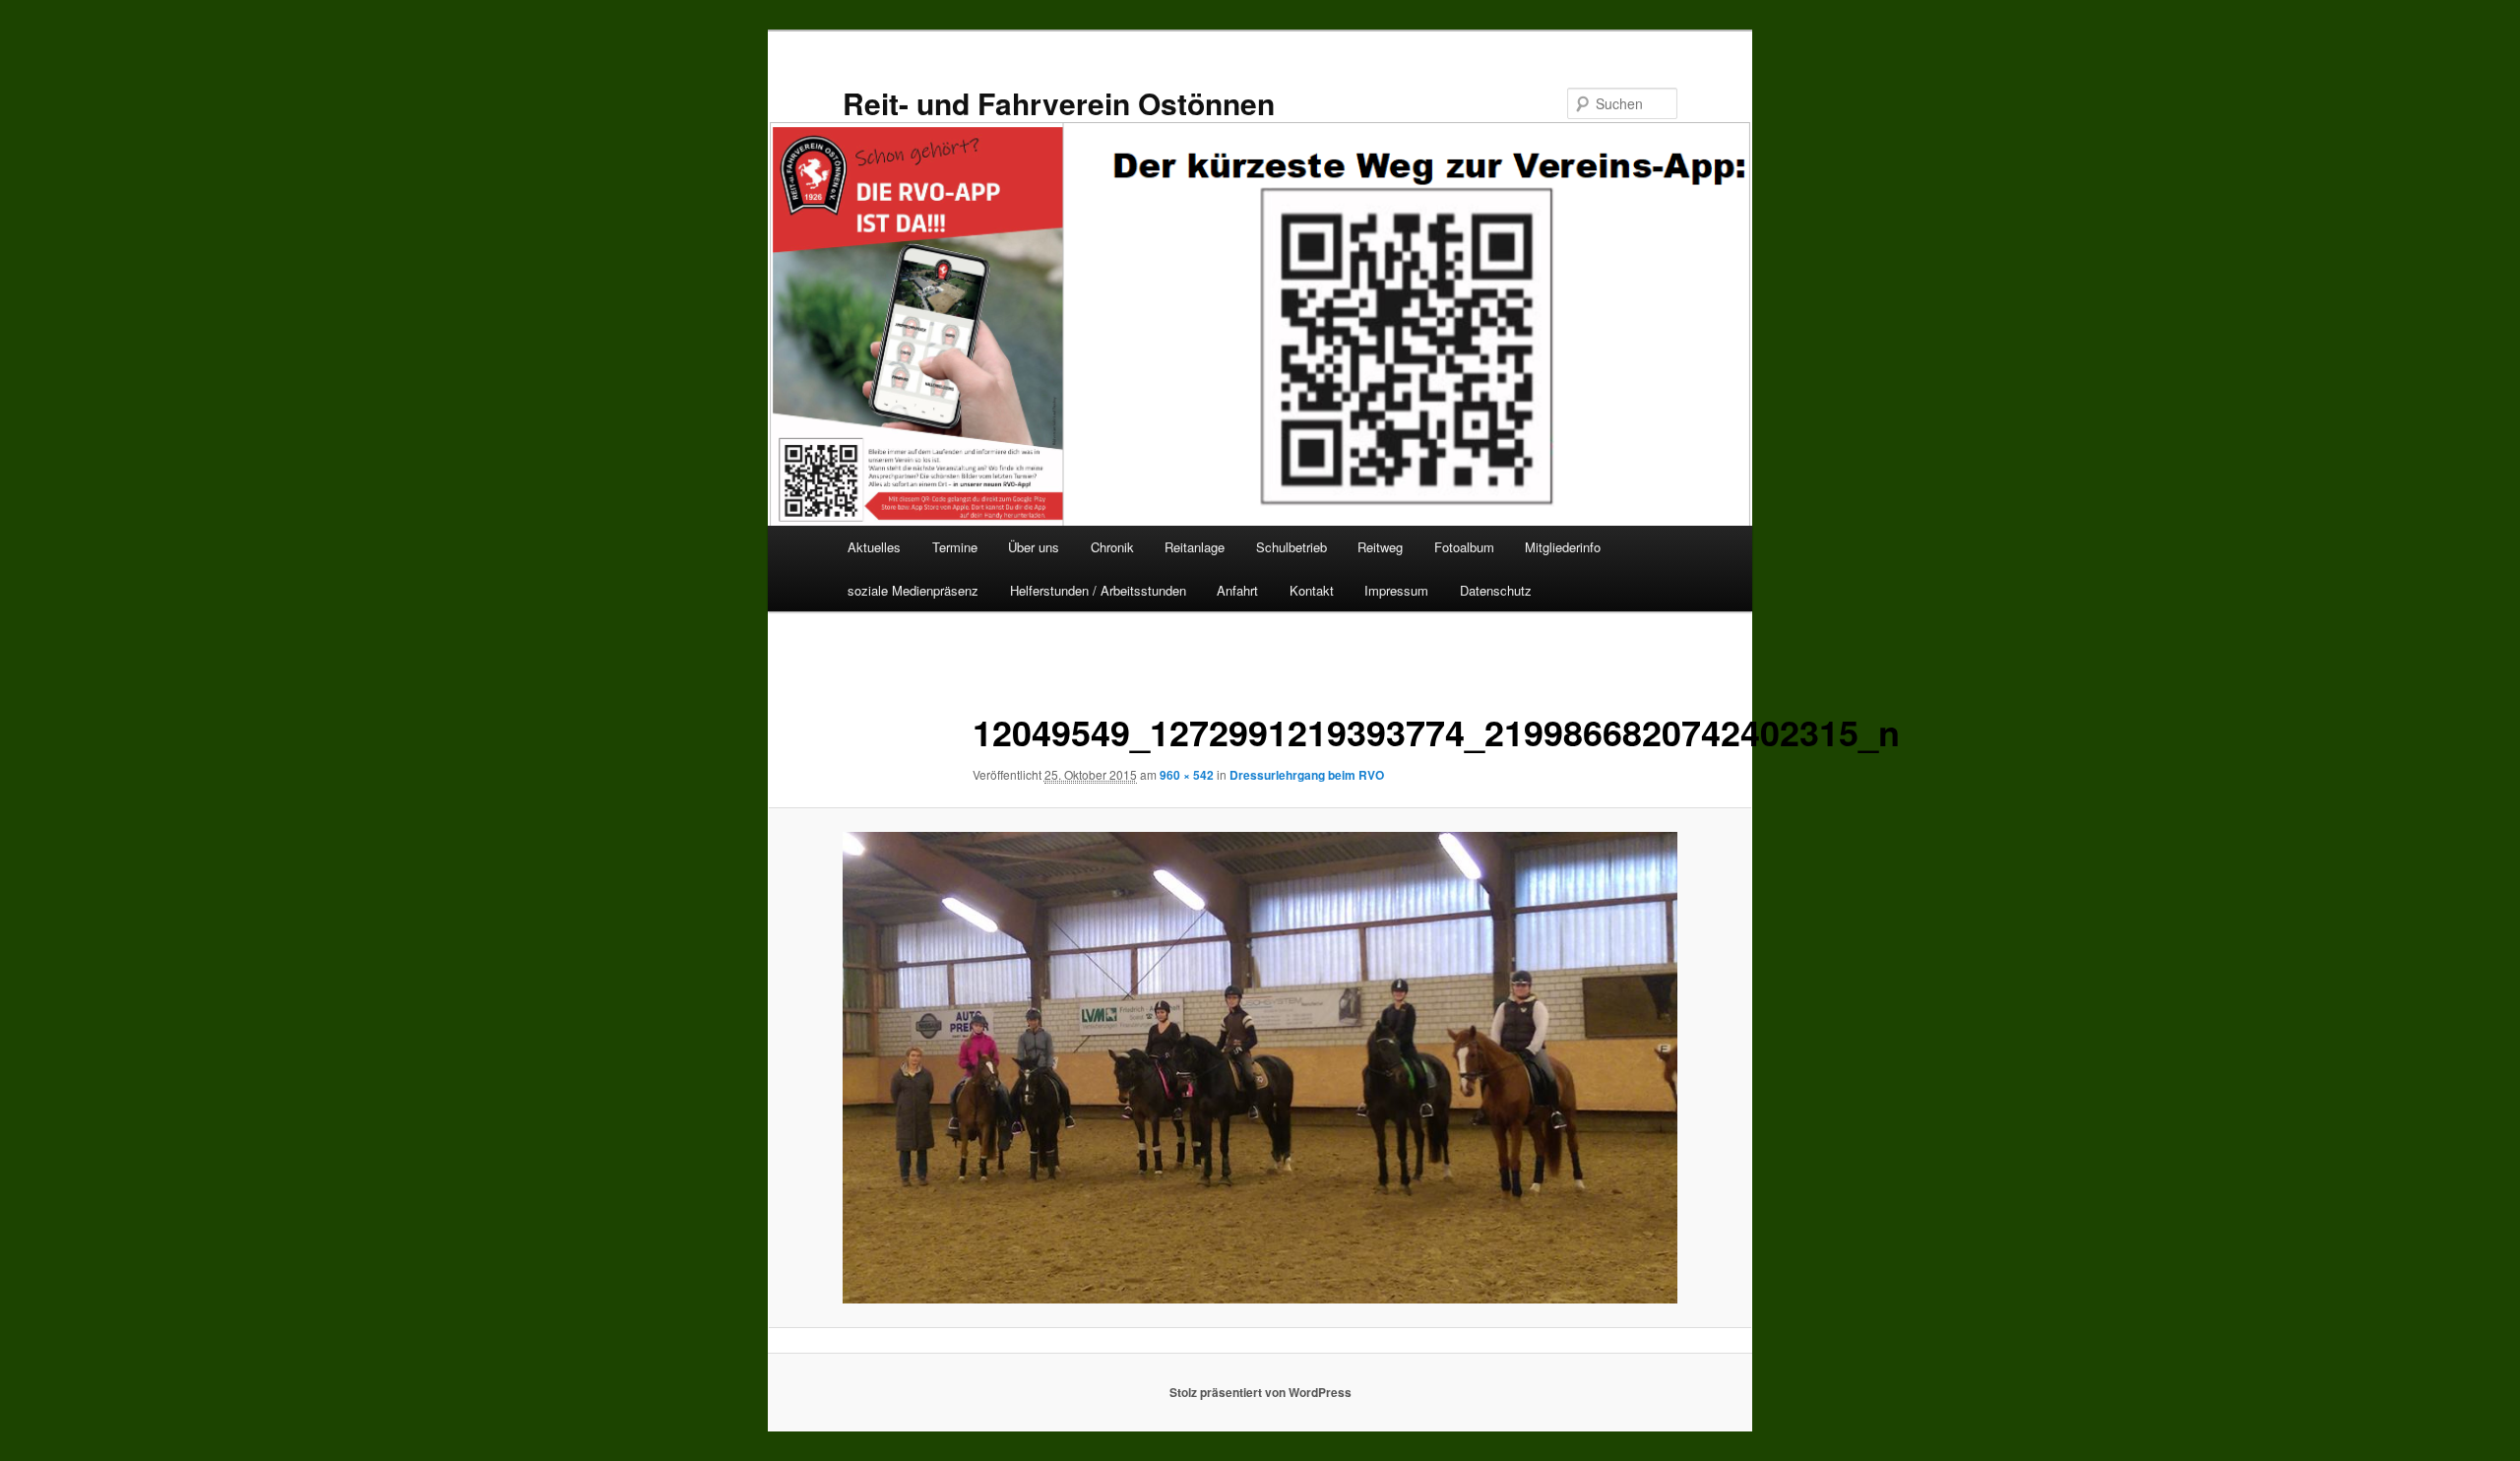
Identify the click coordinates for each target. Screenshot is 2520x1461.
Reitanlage (1195, 547)
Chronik (1112, 547)
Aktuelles (874, 547)
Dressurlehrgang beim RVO (1307, 775)
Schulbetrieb (1291, 547)
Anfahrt (1237, 590)
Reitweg (1380, 547)
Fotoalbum (1464, 547)
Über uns (1034, 547)
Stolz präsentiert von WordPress (1260, 1392)
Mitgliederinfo (1563, 547)
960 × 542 (1187, 775)
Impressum (1396, 590)
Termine (955, 547)
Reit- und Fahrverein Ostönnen (1059, 103)
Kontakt (1312, 590)
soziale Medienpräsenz (913, 590)
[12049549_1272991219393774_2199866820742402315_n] (1260, 1068)
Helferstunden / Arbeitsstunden (1098, 590)
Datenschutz (1496, 590)
